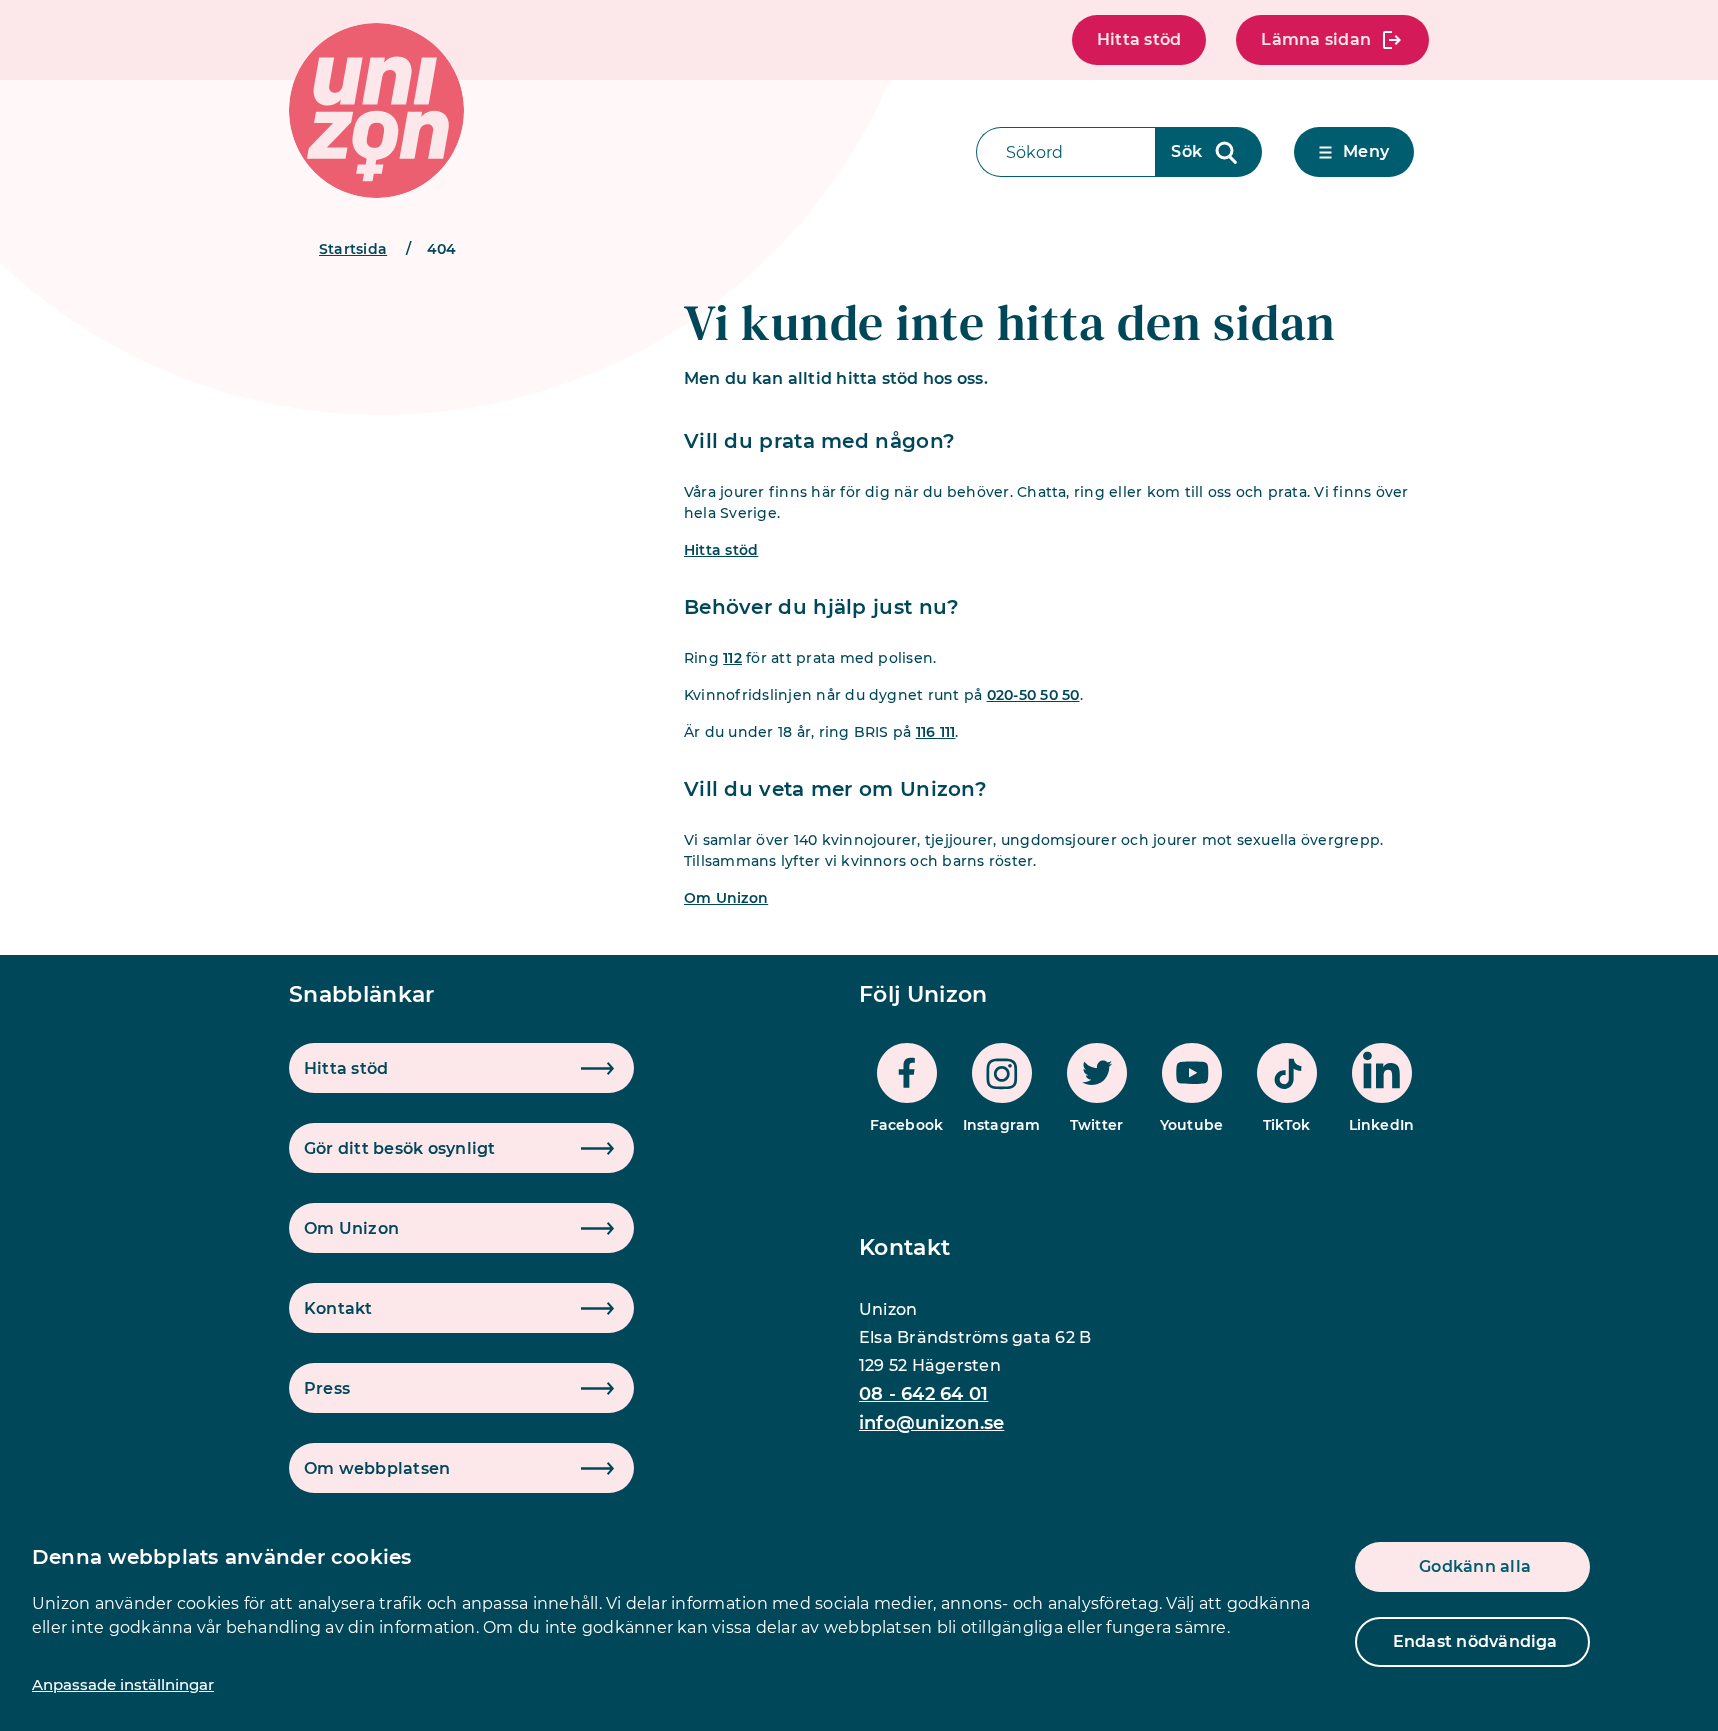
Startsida (353, 249)
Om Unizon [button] (351, 1228)
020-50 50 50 (1033, 695)
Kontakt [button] (338, 1308)
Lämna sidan (1316, 39)
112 (732, 658)
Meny (1366, 151)
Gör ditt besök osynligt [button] (400, 1148)
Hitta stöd (1139, 39)
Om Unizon (726, 898)
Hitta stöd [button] (346, 1068)
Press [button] (327, 1388)
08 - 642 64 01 (923, 1394)
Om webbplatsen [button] (377, 1468)
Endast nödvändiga (1475, 1641)
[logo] (376, 110)
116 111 (936, 732)
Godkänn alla (1475, 1566)
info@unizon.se (931, 1423)
